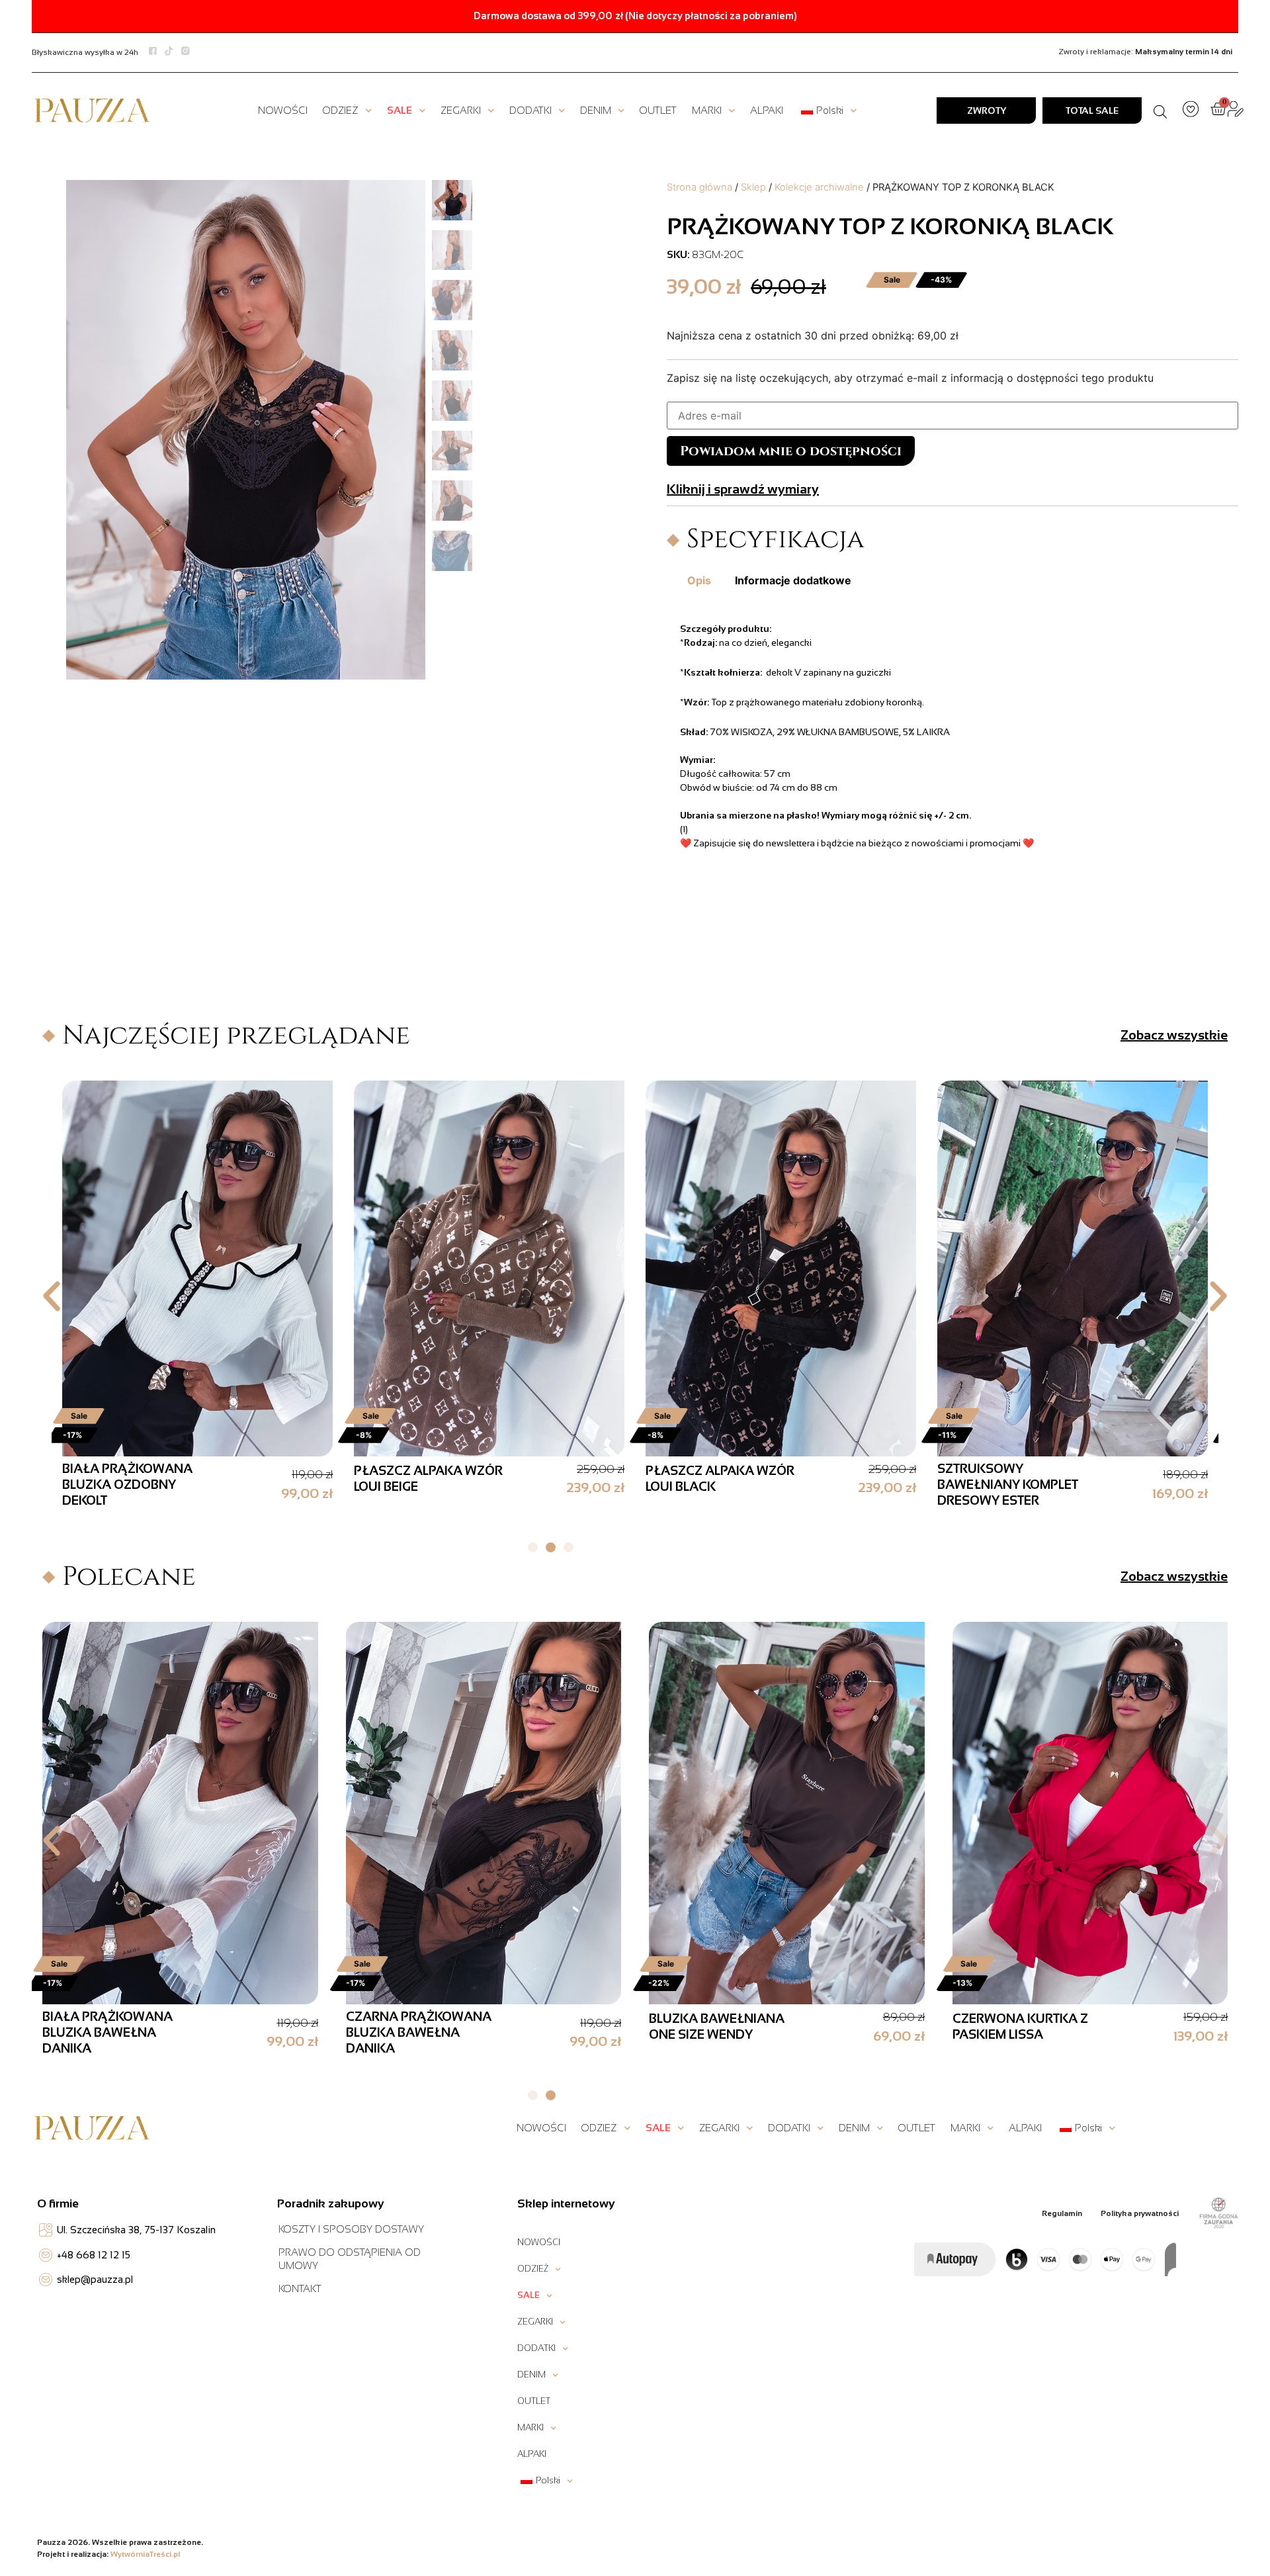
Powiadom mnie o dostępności (791, 451)
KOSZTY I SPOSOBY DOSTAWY (351, 2229)
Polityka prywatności (1140, 2213)
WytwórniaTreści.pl (145, 2554)
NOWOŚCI (283, 110)
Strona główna (699, 187)
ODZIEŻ (340, 110)
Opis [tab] (699, 580)
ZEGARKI (461, 110)
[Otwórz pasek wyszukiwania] (1160, 111)
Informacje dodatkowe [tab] (793, 580)
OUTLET (658, 110)
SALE (400, 110)
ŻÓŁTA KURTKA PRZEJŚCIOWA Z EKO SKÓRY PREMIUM (408, 2032)
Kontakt (300, 2288)
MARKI (707, 110)
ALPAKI (767, 110)
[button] (52, 1296)
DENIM (596, 110)
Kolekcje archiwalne (819, 187)
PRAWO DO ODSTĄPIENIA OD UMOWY (350, 2259)
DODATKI (530, 110)
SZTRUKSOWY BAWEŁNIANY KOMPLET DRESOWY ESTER (133, 1485)
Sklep (753, 187)
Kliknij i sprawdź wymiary (743, 489)
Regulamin (1062, 2213)
